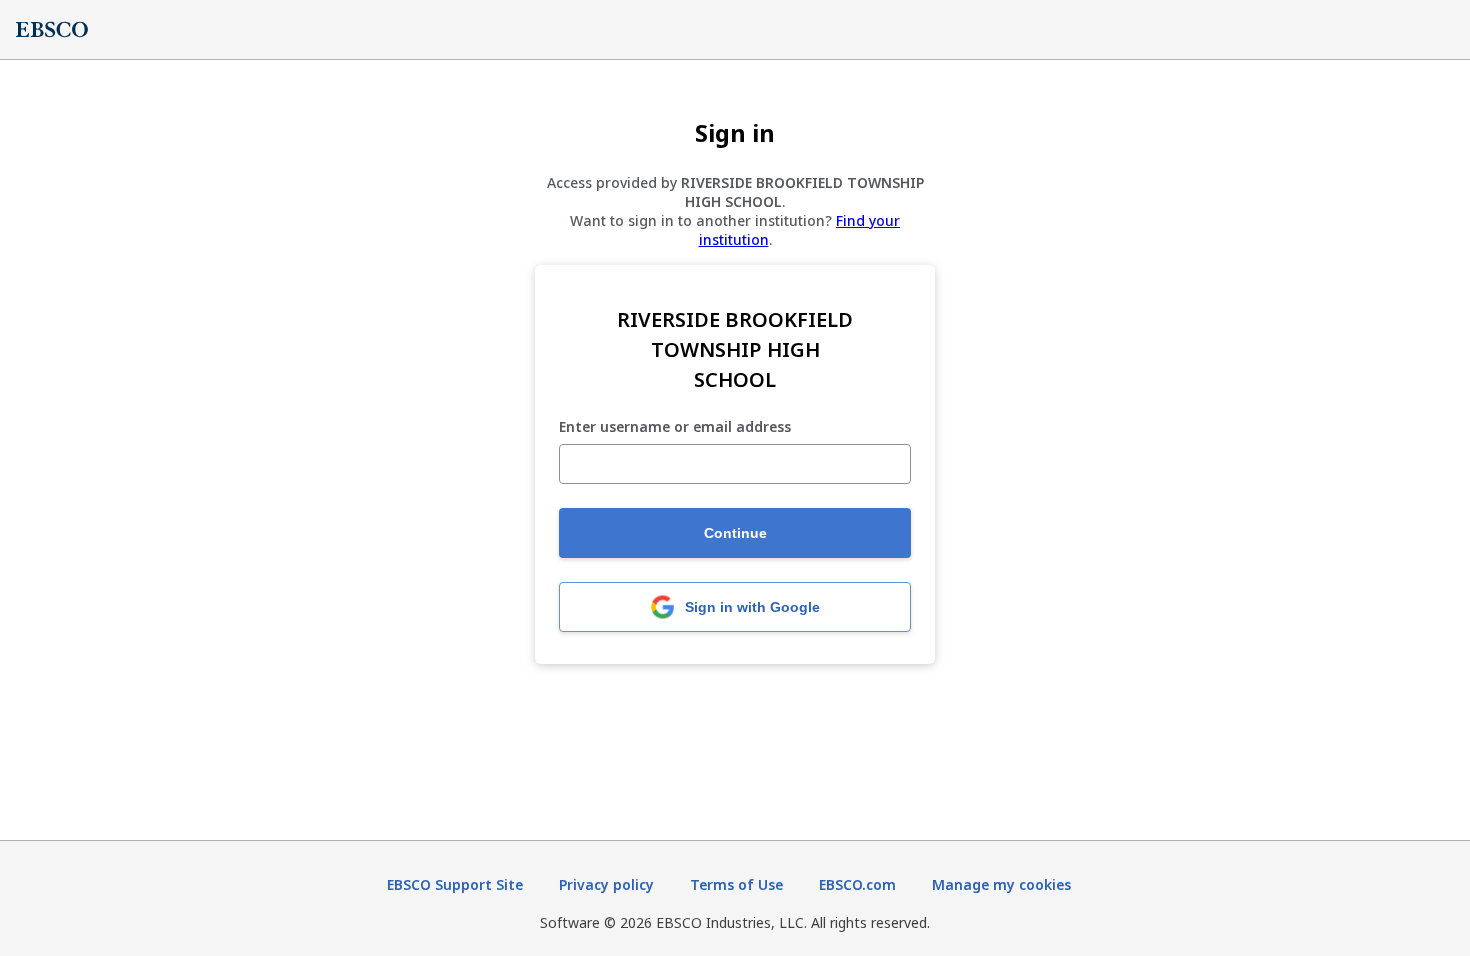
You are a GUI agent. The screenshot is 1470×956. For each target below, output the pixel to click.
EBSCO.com (857, 884)
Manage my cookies (1001, 884)
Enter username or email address (675, 427)
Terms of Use (736, 884)
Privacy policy (606, 884)
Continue (735, 533)
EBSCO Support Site (455, 884)
